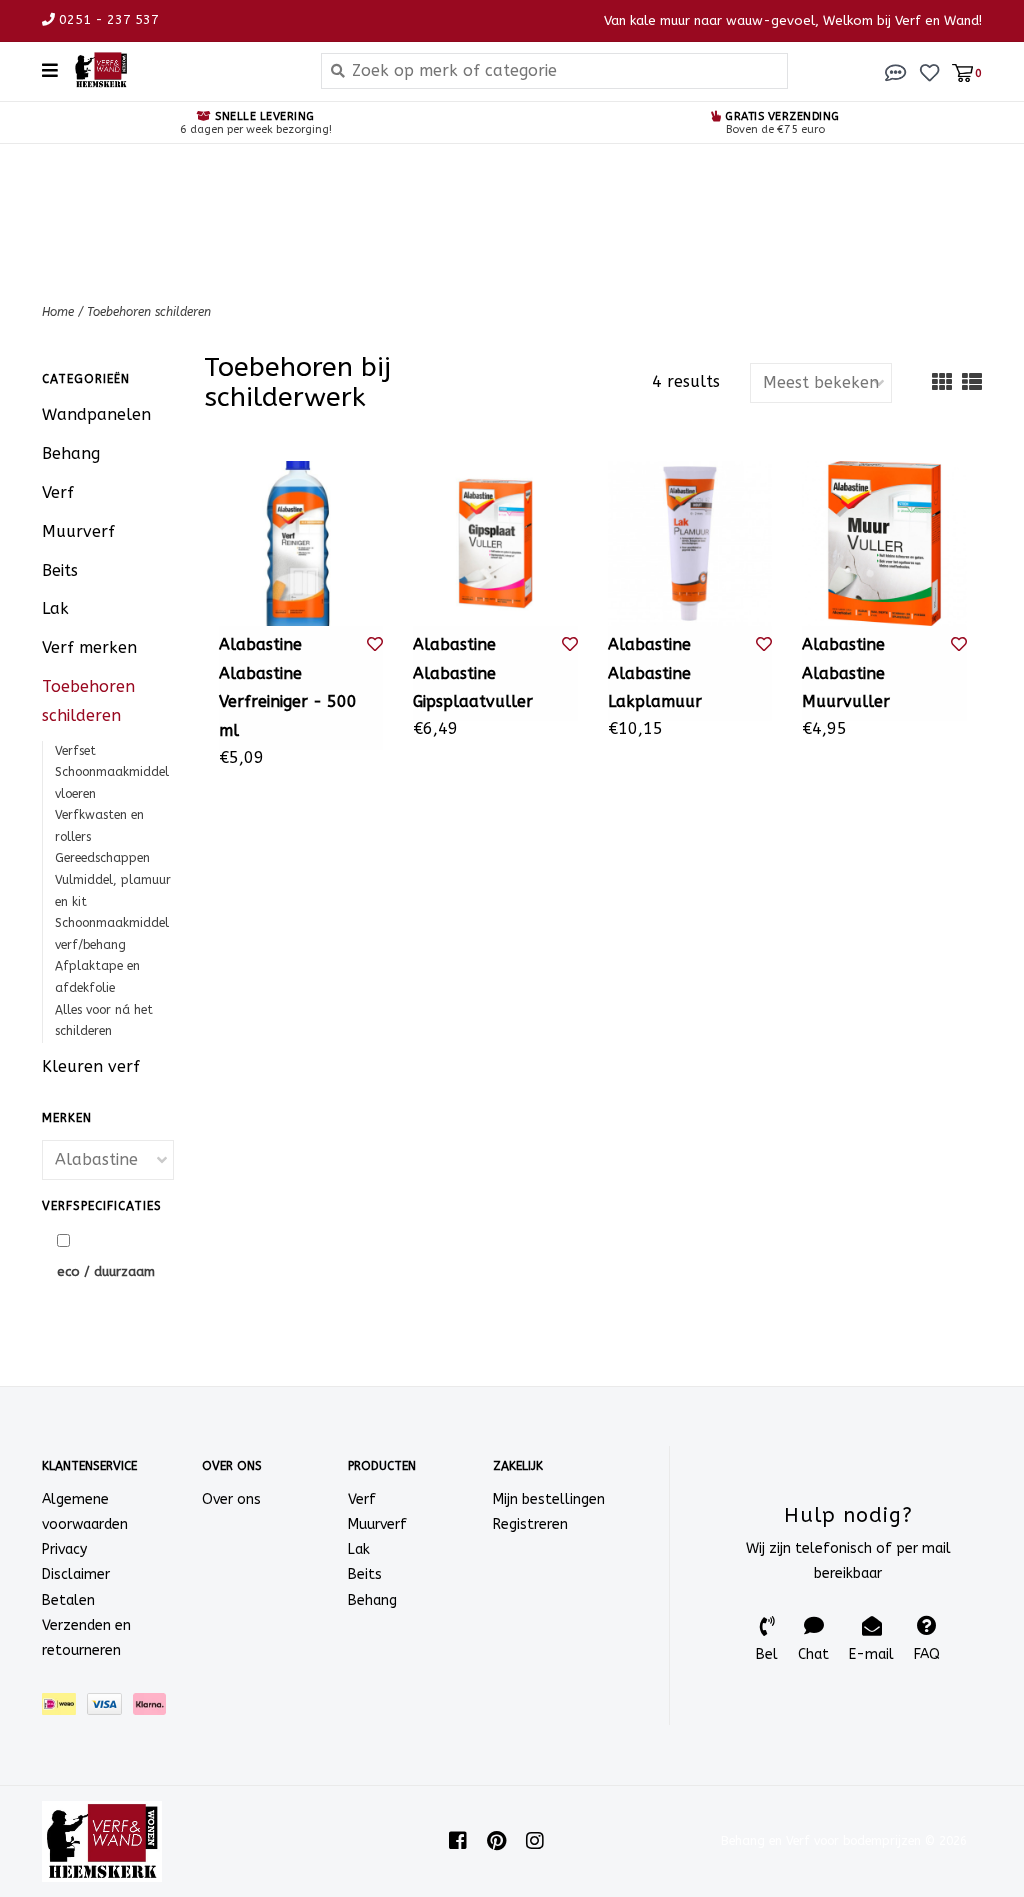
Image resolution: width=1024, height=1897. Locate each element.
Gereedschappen (102, 858)
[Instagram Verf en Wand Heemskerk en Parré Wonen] (535, 1841)
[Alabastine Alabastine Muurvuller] (884, 543)
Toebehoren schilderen (149, 312)
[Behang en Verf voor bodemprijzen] (182, 70)
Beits (60, 570)
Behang (71, 453)
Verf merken (89, 647)
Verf (58, 492)
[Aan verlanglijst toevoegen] (375, 644)
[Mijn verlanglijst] (929, 71)
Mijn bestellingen (549, 1499)
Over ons (231, 1499)
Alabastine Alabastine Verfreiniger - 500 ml (288, 687)
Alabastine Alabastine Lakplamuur (655, 673)
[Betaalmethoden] (64, 1708)
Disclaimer (76, 1574)
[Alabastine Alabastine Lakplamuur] (690, 543)
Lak (55, 608)
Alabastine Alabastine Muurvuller (846, 673)
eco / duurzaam (106, 1271)
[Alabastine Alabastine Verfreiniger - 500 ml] (301, 543)
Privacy (64, 1549)
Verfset (75, 751)
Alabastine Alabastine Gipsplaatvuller (473, 673)
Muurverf (78, 531)
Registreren (530, 1524)
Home (58, 312)
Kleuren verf (91, 1066)
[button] (896, 71)
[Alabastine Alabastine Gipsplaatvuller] (495, 543)
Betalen (68, 1600)
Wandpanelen (96, 414)
